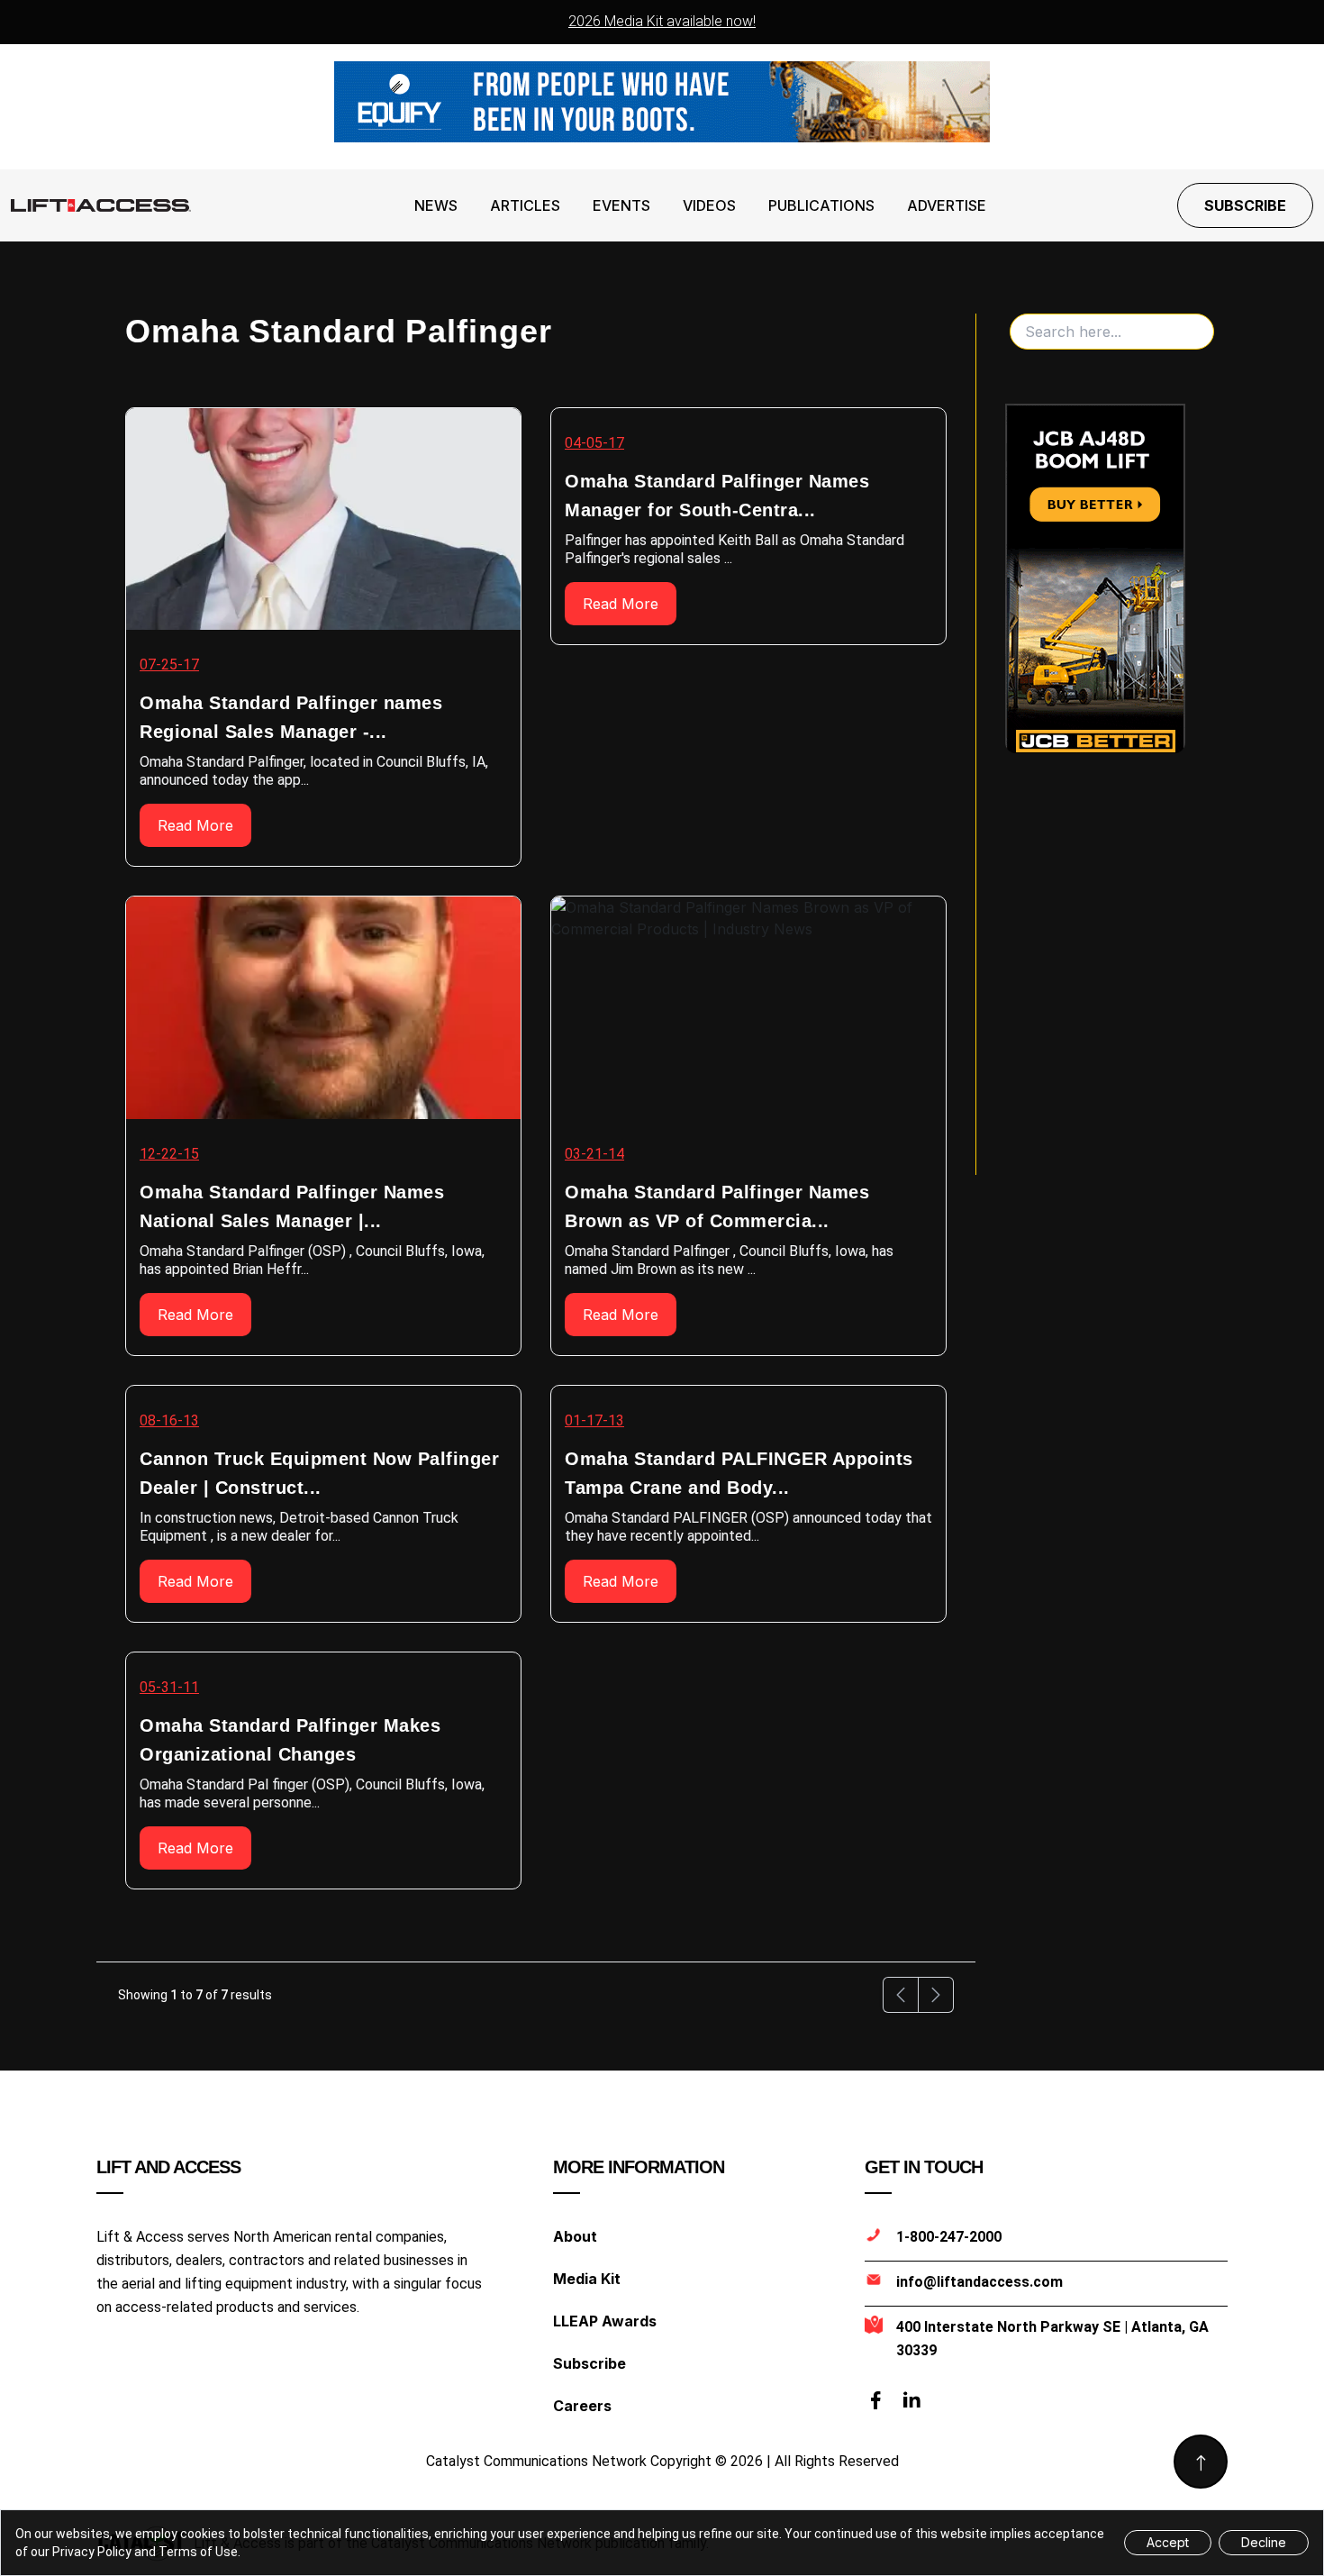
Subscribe (1245, 205)
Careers (582, 2406)
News (436, 205)
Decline (1264, 2542)
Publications (821, 205)
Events (621, 205)
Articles (525, 205)
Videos (709, 205)
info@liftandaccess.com (979, 2282)
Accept (1168, 2542)
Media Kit (587, 2279)
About (575, 2236)
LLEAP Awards (605, 2321)
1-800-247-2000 (949, 2237)
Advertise (947, 205)
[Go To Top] (1201, 2462)
